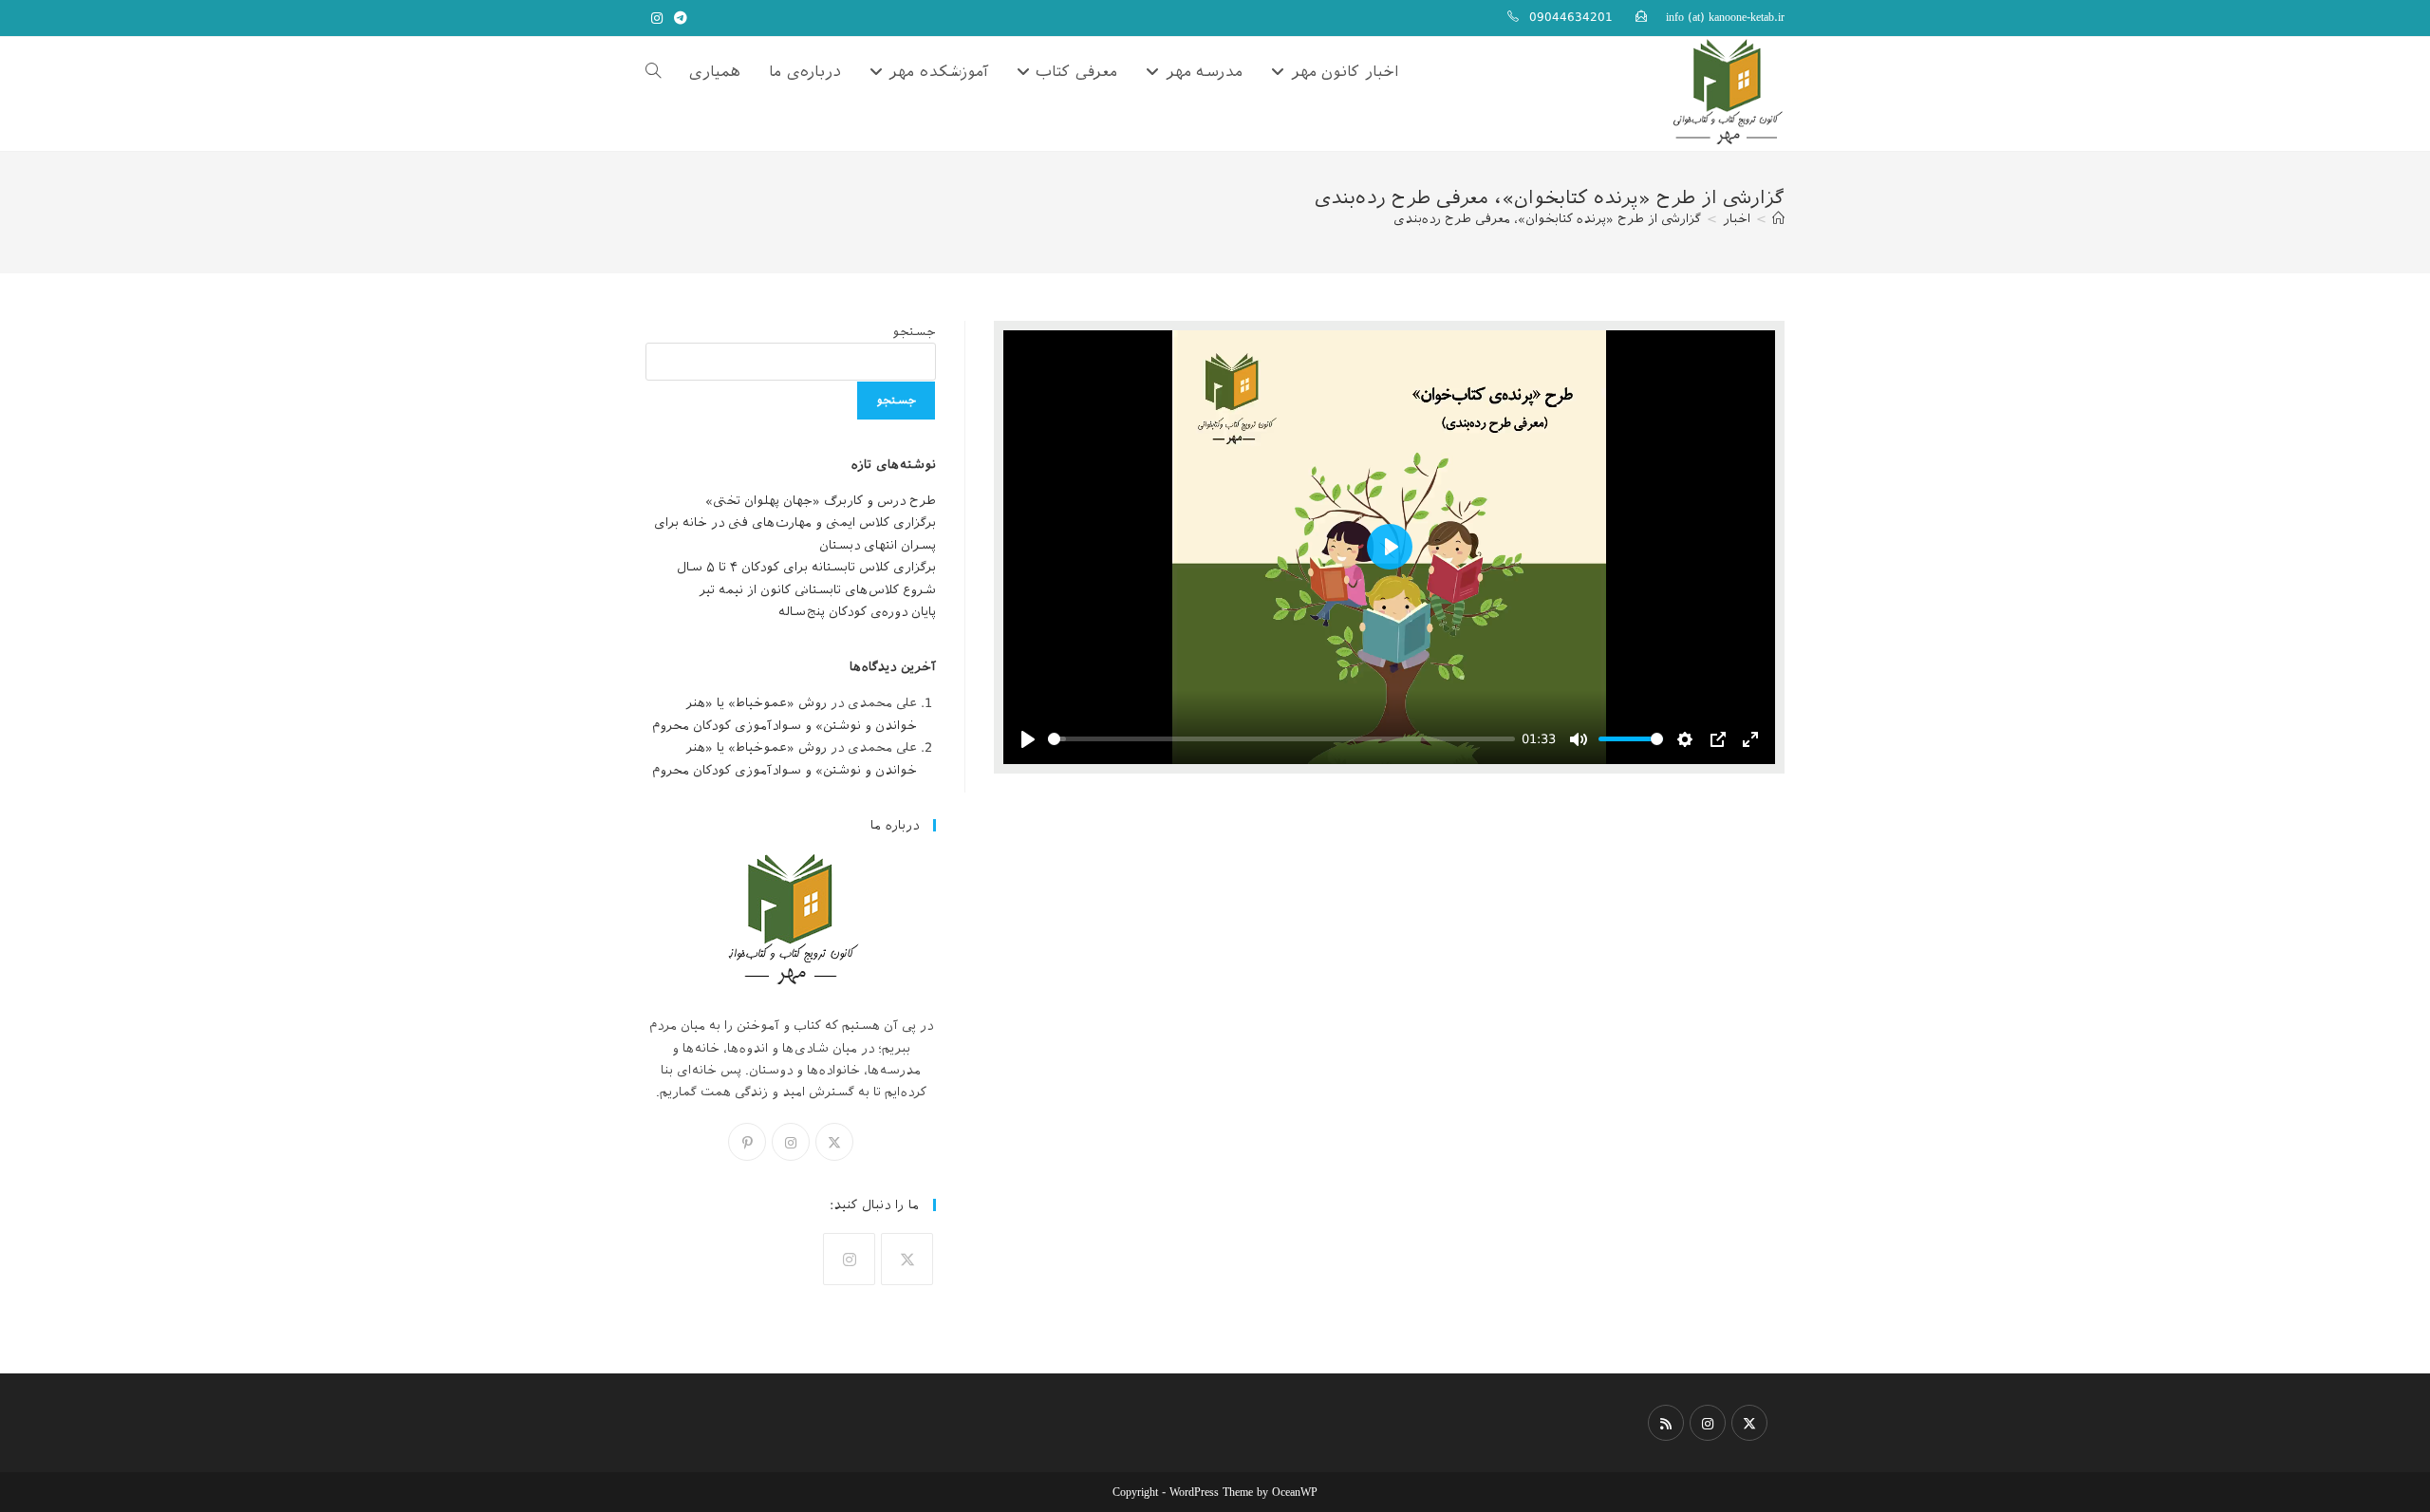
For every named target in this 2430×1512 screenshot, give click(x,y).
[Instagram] (791, 1142)
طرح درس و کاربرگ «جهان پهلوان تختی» (821, 501)
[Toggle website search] (653, 72)
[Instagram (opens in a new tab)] (657, 18)
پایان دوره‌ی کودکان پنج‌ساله (857, 612)
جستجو (914, 332)
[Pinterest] (747, 1142)
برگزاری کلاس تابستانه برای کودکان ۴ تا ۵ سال (806, 567)
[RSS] (1666, 1423)
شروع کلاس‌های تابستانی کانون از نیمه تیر (817, 590)
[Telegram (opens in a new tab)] (678, 18)
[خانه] (1778, 219)
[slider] (1281, 739)
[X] (834, 1142)
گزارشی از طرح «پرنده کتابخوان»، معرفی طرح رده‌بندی (1547, 219)
